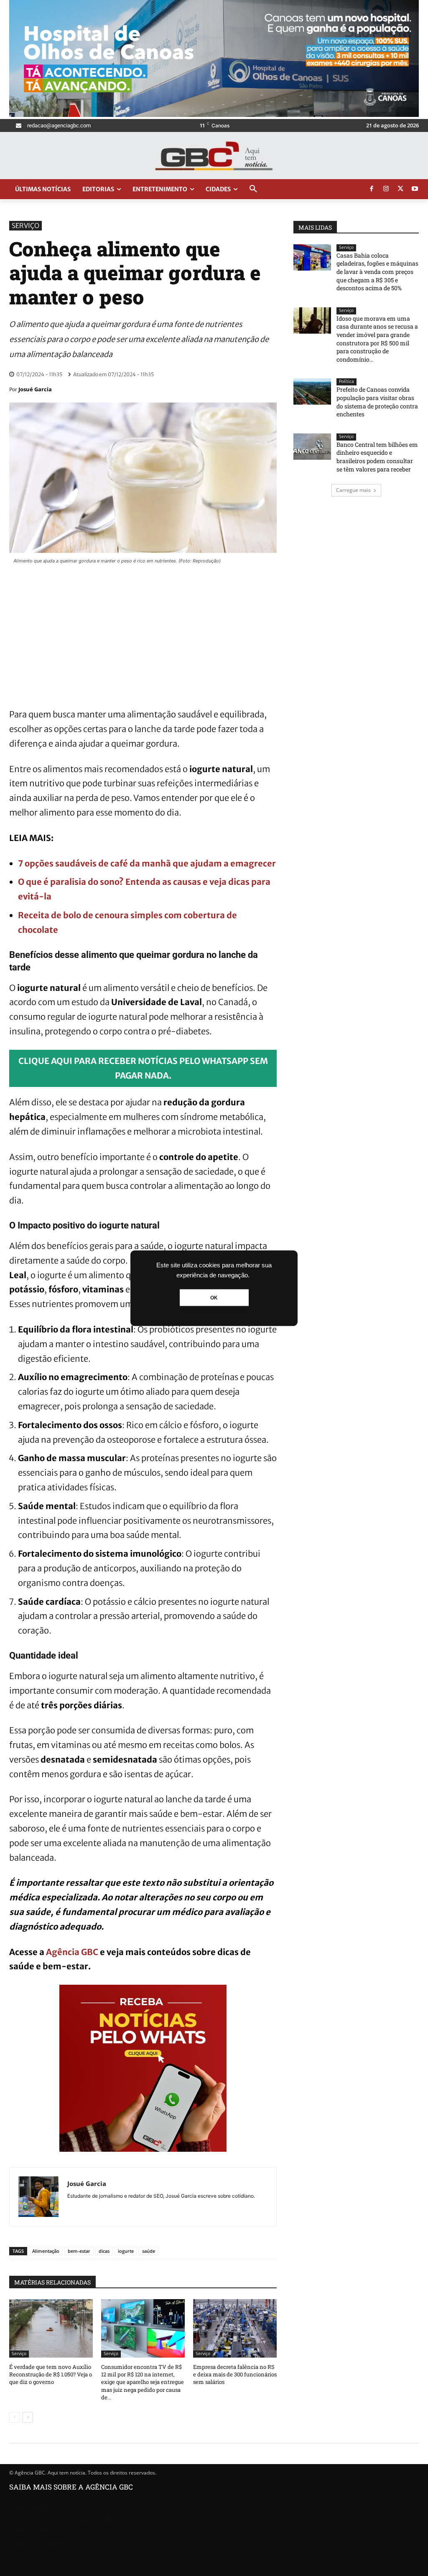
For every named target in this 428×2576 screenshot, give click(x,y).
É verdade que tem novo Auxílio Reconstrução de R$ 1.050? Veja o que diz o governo (51, 2374)
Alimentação (46, 2251)
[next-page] (28, 2417)
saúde (149, 2251)
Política (346, 381)
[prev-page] (14, 2417)
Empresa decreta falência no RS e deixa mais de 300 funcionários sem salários (235, 2374)
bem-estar (79, 2251)
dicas (104, 2251)
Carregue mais (353, 490)
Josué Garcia (35, 389)
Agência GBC (73, 1952)
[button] (253, 189)
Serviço (25, 225)
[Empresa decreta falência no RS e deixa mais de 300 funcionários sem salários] (235, 2328)
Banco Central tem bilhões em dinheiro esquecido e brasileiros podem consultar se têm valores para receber (377, 457)
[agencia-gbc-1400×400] (214, 115)
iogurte (126, 2251)
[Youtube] (415, 189)
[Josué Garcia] (38, 2197)
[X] (400, 189)
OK (214, 1297)
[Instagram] (386, 189)
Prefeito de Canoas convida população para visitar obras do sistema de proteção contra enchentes (377, 402)
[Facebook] (372, 189)
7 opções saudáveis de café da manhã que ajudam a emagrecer (147, 863)
